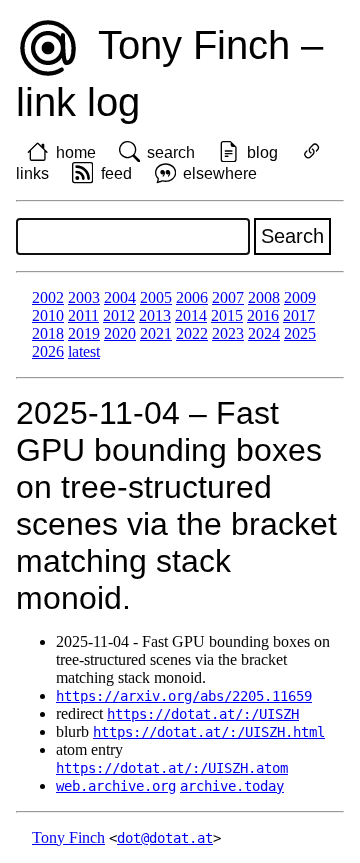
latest (84, 351)
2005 (156, 297)
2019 (84, 333)
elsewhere (220, 173)
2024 (264, 333)
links (32, 173)
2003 (84, 297)
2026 (48, 351)
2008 (264, 297)
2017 (299, 315)
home (76, 152)
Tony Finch (68, 837)
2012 (119, 315)
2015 (227, 315)
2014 (191, 315)
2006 (192, 297)
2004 (120, 297)
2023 (228, 333)
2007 (228, 297)
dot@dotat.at (165, 838)
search (171, 152)
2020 (120, 333)
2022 (192, 333)
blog (262, 152)
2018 (48, 333)
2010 (48, 315)
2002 (48, 297)
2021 (156, 333)
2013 (155, 315)
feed (116, 173)
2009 (300, 297)
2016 (263, 315)
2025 (300, 333)
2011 (83, 315)
